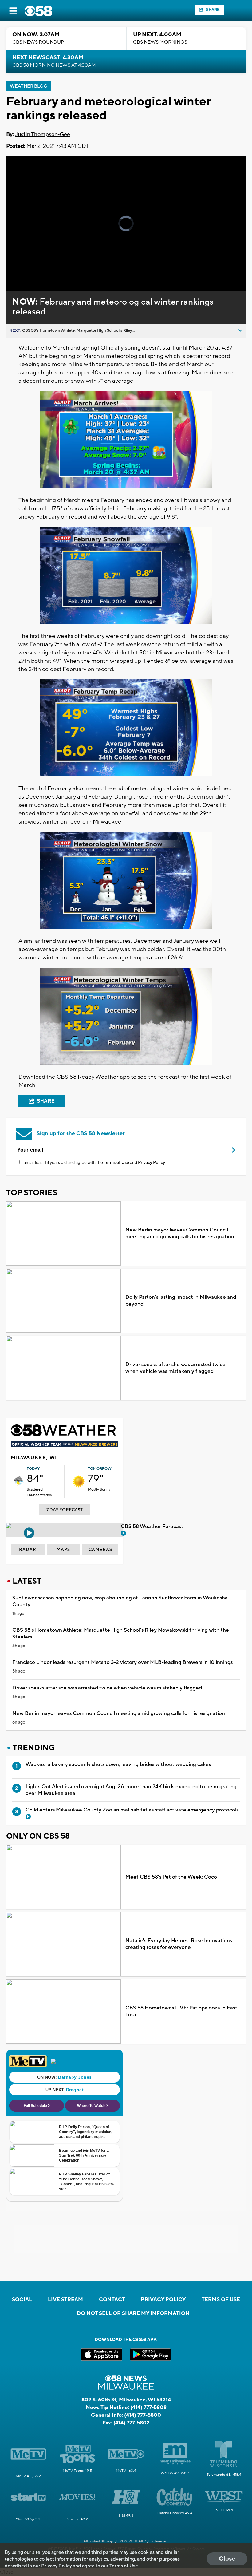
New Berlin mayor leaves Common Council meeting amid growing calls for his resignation (180, 1233)
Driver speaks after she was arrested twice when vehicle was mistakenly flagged (175, 1368)
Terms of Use (116, 1163)
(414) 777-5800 (143, 2415)
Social (22, 2300)
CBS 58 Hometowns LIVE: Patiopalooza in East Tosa (181, 2011)
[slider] (35, 270)
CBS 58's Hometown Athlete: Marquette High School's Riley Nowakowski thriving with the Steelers (121, 1634)
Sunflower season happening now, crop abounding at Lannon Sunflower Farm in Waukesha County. (120, 1601)
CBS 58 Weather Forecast (153, 1527)
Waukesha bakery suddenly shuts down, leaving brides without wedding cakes (118, 1764)
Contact (112, 2300)
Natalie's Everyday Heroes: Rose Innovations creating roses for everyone (179, 1944)
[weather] (19, 1481)
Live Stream (65, 2300)
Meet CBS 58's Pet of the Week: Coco (171, 1877)
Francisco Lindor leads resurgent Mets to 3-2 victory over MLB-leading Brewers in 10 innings (122, 1662)
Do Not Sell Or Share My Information (133, 2313)
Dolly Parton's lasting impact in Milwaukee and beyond (181, 1301)
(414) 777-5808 (148, 2408)
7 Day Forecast (65, 1510)
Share (213, 10)
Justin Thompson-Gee (43, 134)
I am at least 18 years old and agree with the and (93, 1163)
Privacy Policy (152, 1163)
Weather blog (29, 86)
